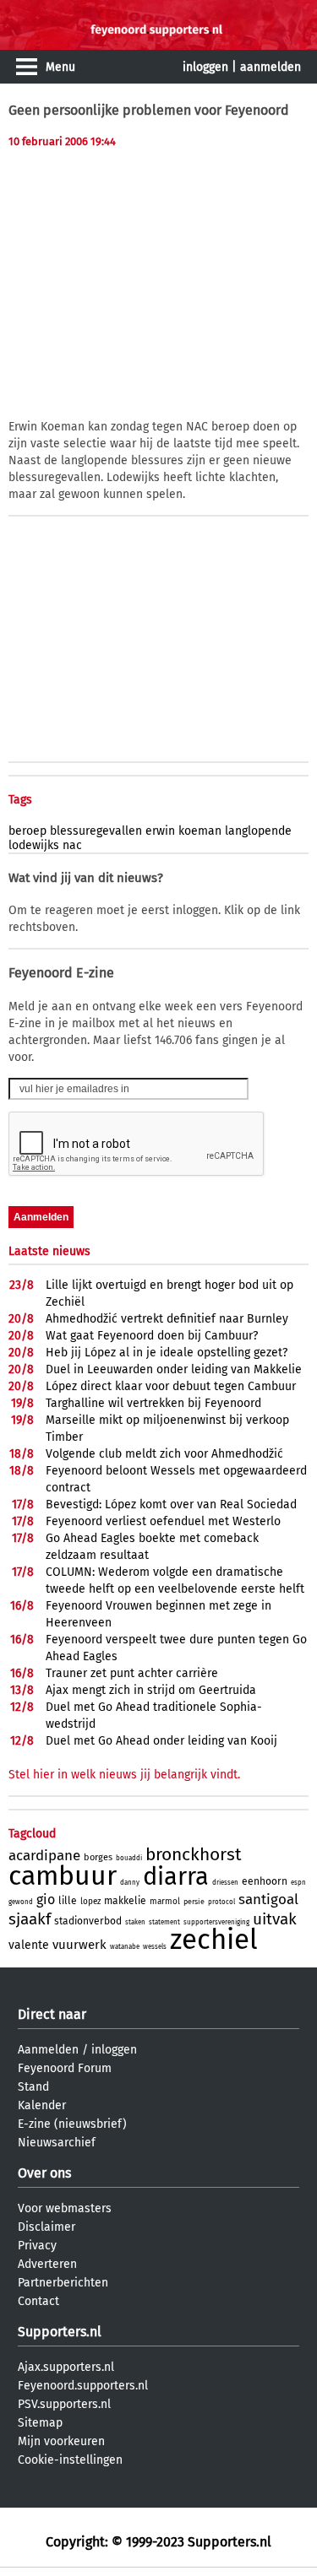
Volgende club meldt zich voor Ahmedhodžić (164, 1454)
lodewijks (34, 845)
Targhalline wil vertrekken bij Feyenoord (153, 1403)
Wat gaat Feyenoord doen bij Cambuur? (152, 1336)
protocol (221, 1902)
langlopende (258, 831)
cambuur (63, 1875)
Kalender (42, 2105)
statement (164, 1922)
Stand (33, 2087)
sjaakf (30, 1919)
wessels (155, 1947)
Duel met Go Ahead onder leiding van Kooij (161, 1741)
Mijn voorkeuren (61, 2441)
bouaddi (129, 1858)
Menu (60, 67)
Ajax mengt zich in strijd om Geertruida (151, 1690)
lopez (90, 1902)
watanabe (125, 1947)
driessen (225, 1883)
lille (68, 1901)
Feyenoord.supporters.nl (83, 2386)
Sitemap (40, 2423)
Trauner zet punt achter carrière (132, 1673)
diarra (176, 1877)
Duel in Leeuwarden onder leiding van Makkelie (174, 1369)
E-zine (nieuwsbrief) (72, 2124)
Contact (38, 2301)
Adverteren (47, 2264)
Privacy (37, 2246)
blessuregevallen (96, 831)
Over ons (44, 2173)
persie (194, 1902)
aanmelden (271, 67)
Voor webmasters (65, 2208)
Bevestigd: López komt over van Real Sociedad (171, 1504)
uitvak (275, 1919)
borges (98, 1857)
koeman (200, 831)
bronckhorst (194, 1854)
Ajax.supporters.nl (66, 2367)
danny (130, 1883)
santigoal (268, 1900)
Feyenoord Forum (65, 2068)
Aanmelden (48, 2050)
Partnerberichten (63, 2283)
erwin (160, 831)
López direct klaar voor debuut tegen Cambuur (171, 1386)
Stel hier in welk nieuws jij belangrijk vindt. (124, 1775)
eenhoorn (265, 1881)
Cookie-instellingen (70, 2460)
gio (46, 1900)
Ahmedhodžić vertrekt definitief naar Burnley (167, 1319)
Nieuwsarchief (57, 2143)
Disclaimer (46, 2227)
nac (72, 845)
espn (298, 1883)
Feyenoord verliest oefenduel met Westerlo (163, 1521)
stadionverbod (88, 1921)
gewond (21, 1902)
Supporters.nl (60, 2332)
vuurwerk (79, 1945)
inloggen (205, 67)
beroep (27, 831)
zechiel (214, 1940)
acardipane (44, 1856)
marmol (165, 1902)
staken (135, 1922)
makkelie (125, 1901)
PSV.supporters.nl (64, 2404)
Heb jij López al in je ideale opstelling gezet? (167, 1353)
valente (29, 1945)
